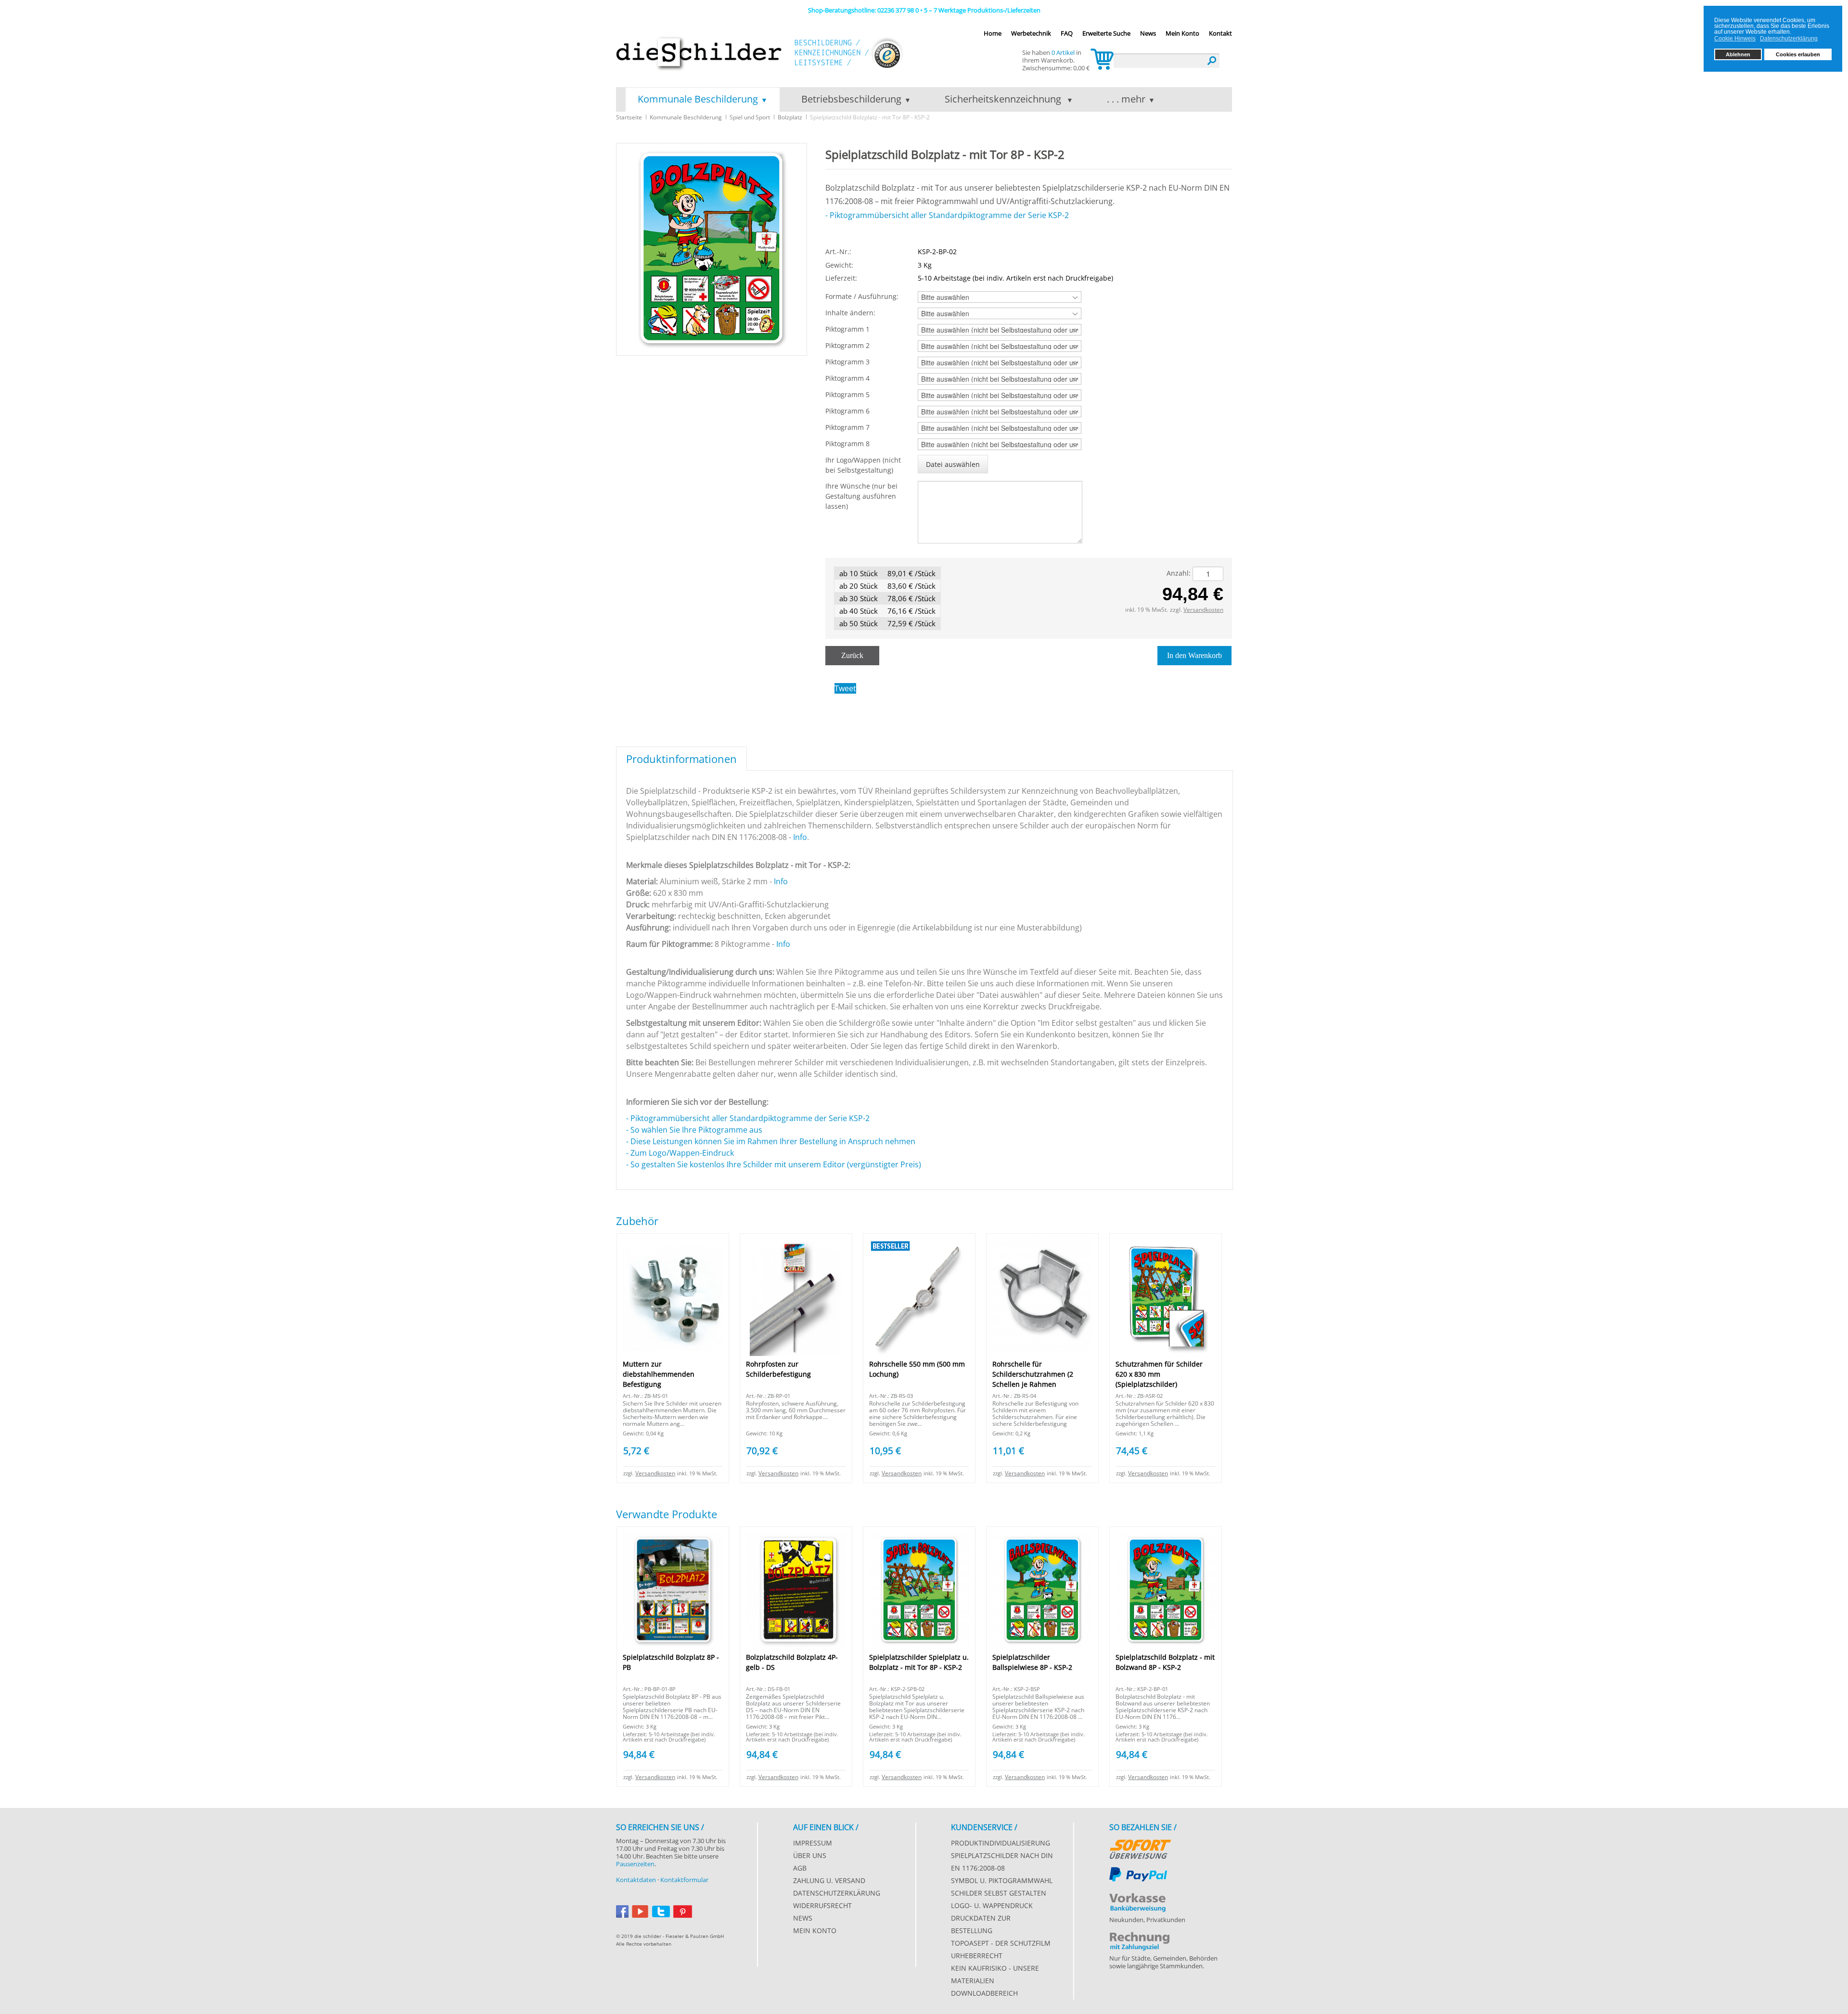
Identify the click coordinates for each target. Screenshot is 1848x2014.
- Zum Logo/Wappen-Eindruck (681, 1153)
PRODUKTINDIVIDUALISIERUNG (1001, 1843)
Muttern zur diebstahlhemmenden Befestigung (659, 1374)
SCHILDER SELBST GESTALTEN (999, 1893)
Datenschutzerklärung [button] (1789, 39)
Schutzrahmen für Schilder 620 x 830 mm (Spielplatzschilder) (1159, 1374)
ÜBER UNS (810, 1855)
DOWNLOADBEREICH (984, 1993)
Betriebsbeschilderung (851, 99)
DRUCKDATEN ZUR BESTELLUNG (981, 1924)
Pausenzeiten (635, 1864)
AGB (800, 1868)
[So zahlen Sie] (1140, 1847)
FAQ (1067, 33)
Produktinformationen (681, 759)
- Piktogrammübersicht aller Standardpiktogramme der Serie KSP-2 (947, 215)
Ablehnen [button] (1738, 54)
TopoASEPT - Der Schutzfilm (1001, 1943)
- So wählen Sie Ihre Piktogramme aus (696, 1130)
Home (993, 33)
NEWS (803, 1918)
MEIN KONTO (815, 1930)
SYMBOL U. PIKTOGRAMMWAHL (1002, 1880)
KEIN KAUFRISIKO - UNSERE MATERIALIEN (995, 1974)
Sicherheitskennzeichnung (1004, 99)
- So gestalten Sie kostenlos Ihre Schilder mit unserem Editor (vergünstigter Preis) (774, 1164)
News (1148, 33)
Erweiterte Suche (1106, 33)
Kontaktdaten (636, 1880)
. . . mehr (1126, 99)
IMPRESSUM (813, 1843)
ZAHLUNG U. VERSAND (829, 1880)
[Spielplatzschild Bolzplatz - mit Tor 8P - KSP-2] (712, 249)
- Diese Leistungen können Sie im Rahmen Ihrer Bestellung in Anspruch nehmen (771, 1141)
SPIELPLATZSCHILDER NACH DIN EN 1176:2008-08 (1002, 1862)
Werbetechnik (1031, 33)
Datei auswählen (953, 464)
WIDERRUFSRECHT (822, 1905)
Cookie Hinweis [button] (1735, 39)
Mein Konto (1182, 33)
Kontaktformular (684, 1880)
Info (800, 837)
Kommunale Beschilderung (698, 99)
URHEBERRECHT (977, 1956)
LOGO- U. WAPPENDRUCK (992, 1905)
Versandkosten (1203, 610)
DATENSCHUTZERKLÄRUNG (837, 1893)
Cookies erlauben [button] (1798, 54)
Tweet (845, 688)
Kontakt (1220, 33)
